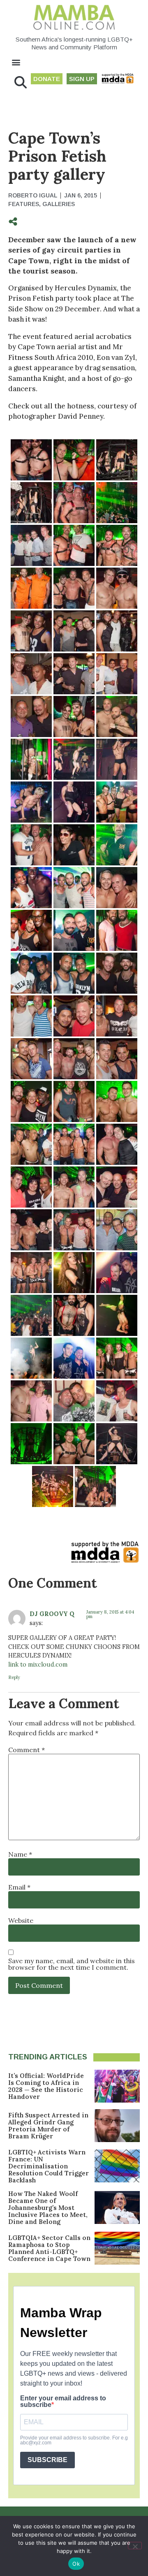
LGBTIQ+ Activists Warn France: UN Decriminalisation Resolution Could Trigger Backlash (49, 2166)
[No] (135, 2546)
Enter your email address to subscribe (63, 2402)
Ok (76, 2564)
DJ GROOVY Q (52, 1614)
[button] (16, 62)
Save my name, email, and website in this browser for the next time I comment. (72, 1964)
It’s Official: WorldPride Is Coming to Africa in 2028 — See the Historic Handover (46, 2086)
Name (20, 1854)
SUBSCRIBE (47, 2460)
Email (19, 1887)
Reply (14, 1677)
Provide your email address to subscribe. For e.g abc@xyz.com (74, 2440)
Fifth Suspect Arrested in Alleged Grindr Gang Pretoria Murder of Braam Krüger (48, 2126)
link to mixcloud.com (38, 1665)
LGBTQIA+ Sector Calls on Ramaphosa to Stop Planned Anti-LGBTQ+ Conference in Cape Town (49, 2248)
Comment (27, 1750)
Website (21, 1920)
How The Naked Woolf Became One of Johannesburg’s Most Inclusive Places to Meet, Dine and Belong (48, 2208)
